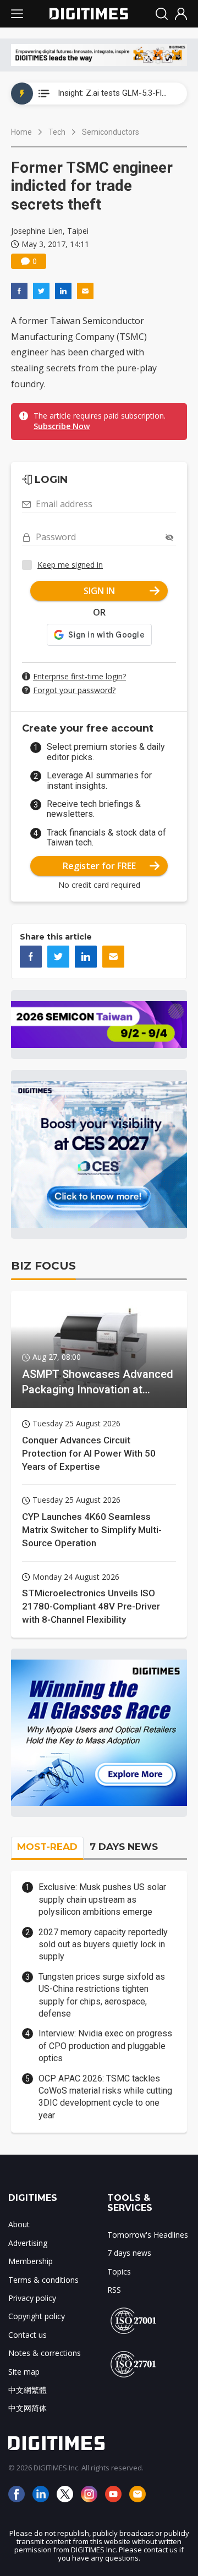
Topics (119, 2272)
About (19, 2224)
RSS (114, 2290)
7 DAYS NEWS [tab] (124, 1847)
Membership (31, 2261)
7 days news (129, 2253)
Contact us (28, 2335)
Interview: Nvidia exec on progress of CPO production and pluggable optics (105, 2046)
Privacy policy (32, 2298)
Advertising (28, 2243)
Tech (57, 132)
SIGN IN (99, 591)
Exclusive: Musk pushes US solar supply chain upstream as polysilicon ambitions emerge (102, 1899)
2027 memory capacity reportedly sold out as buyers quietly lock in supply (103, 1945)
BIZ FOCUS (43, 1266)
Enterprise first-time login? (79, 676)
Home (21, 132)
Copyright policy (37, 2316)
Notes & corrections (45, 2353)
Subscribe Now (62, 426)
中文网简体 (28, 2408)
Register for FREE (99, 866)
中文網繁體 (28, 2390)
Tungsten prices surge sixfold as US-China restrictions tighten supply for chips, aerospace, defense (102, 1995)
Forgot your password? (74, 690)
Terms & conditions (43, 2280)
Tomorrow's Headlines (148, 2235)
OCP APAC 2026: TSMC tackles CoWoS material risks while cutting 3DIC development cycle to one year (105, 2097)
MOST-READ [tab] (47, 1847)
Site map (24, 2372)
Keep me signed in (70, 565)
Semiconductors (111, 132)
